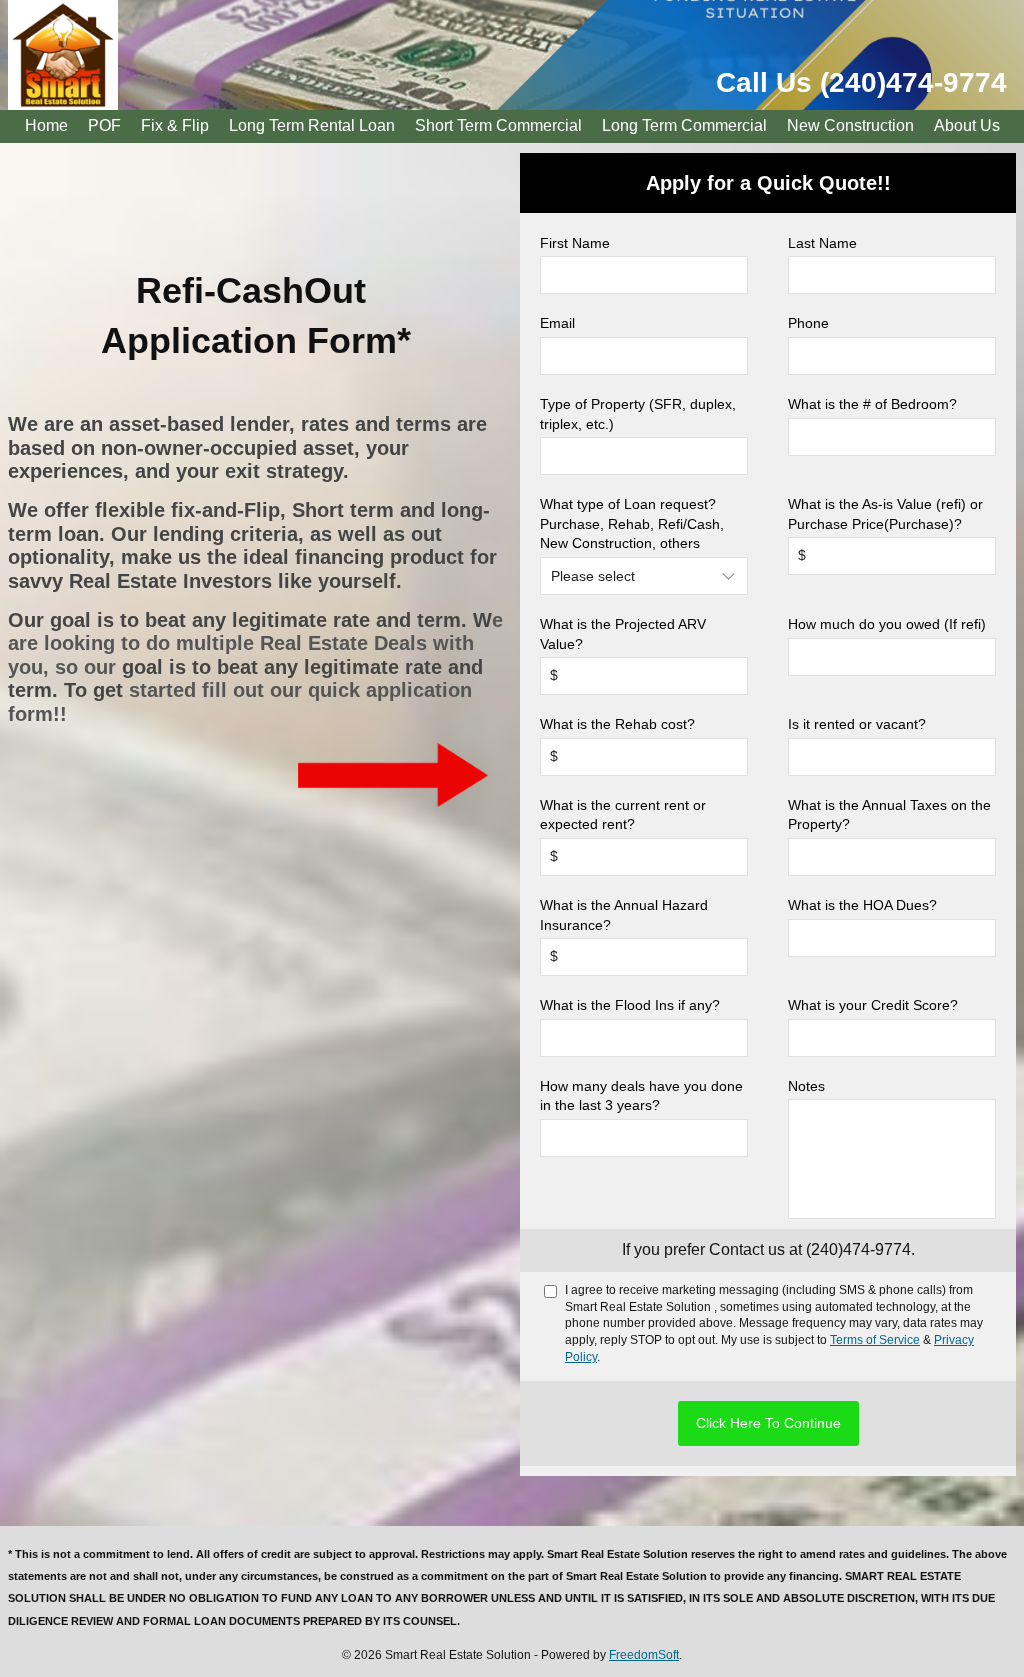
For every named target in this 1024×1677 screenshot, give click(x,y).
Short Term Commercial (498, 125)
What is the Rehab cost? (617, 724)
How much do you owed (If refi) (887, 624)
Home (46, 125)
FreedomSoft (644, 1655)
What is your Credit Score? (873, 1005)
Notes (806, 1086)
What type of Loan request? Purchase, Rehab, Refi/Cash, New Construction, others (632, 523)
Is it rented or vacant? (857, 724)
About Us (967, 125)
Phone (808, 323)
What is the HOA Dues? (862, 905)
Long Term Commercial (684, 125)
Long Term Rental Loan (312, 125)
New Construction (850, 125)
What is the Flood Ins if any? (630, 1005)
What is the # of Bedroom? (872, 404)
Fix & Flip (175, 125)
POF (104, 125)
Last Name (822, 243)
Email (557, 323)
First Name (575, 243)
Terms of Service (875, 1340)
